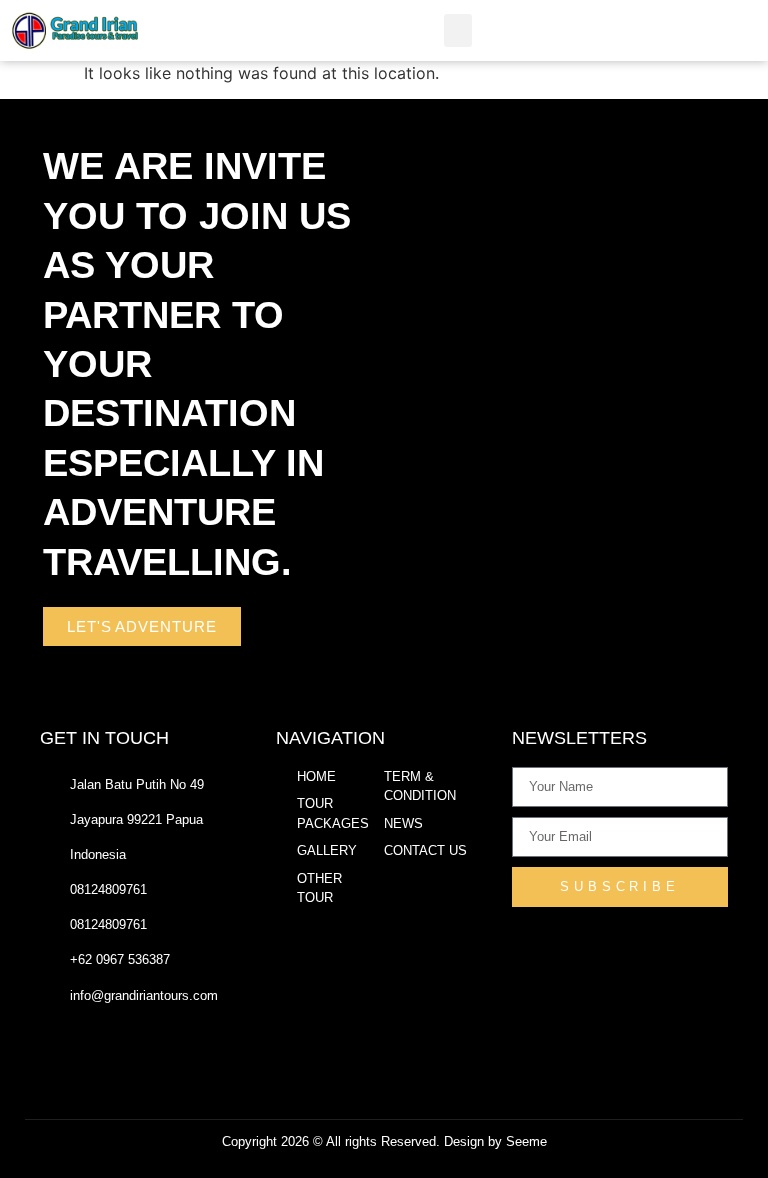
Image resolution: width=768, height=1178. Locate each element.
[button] (458, 30)
